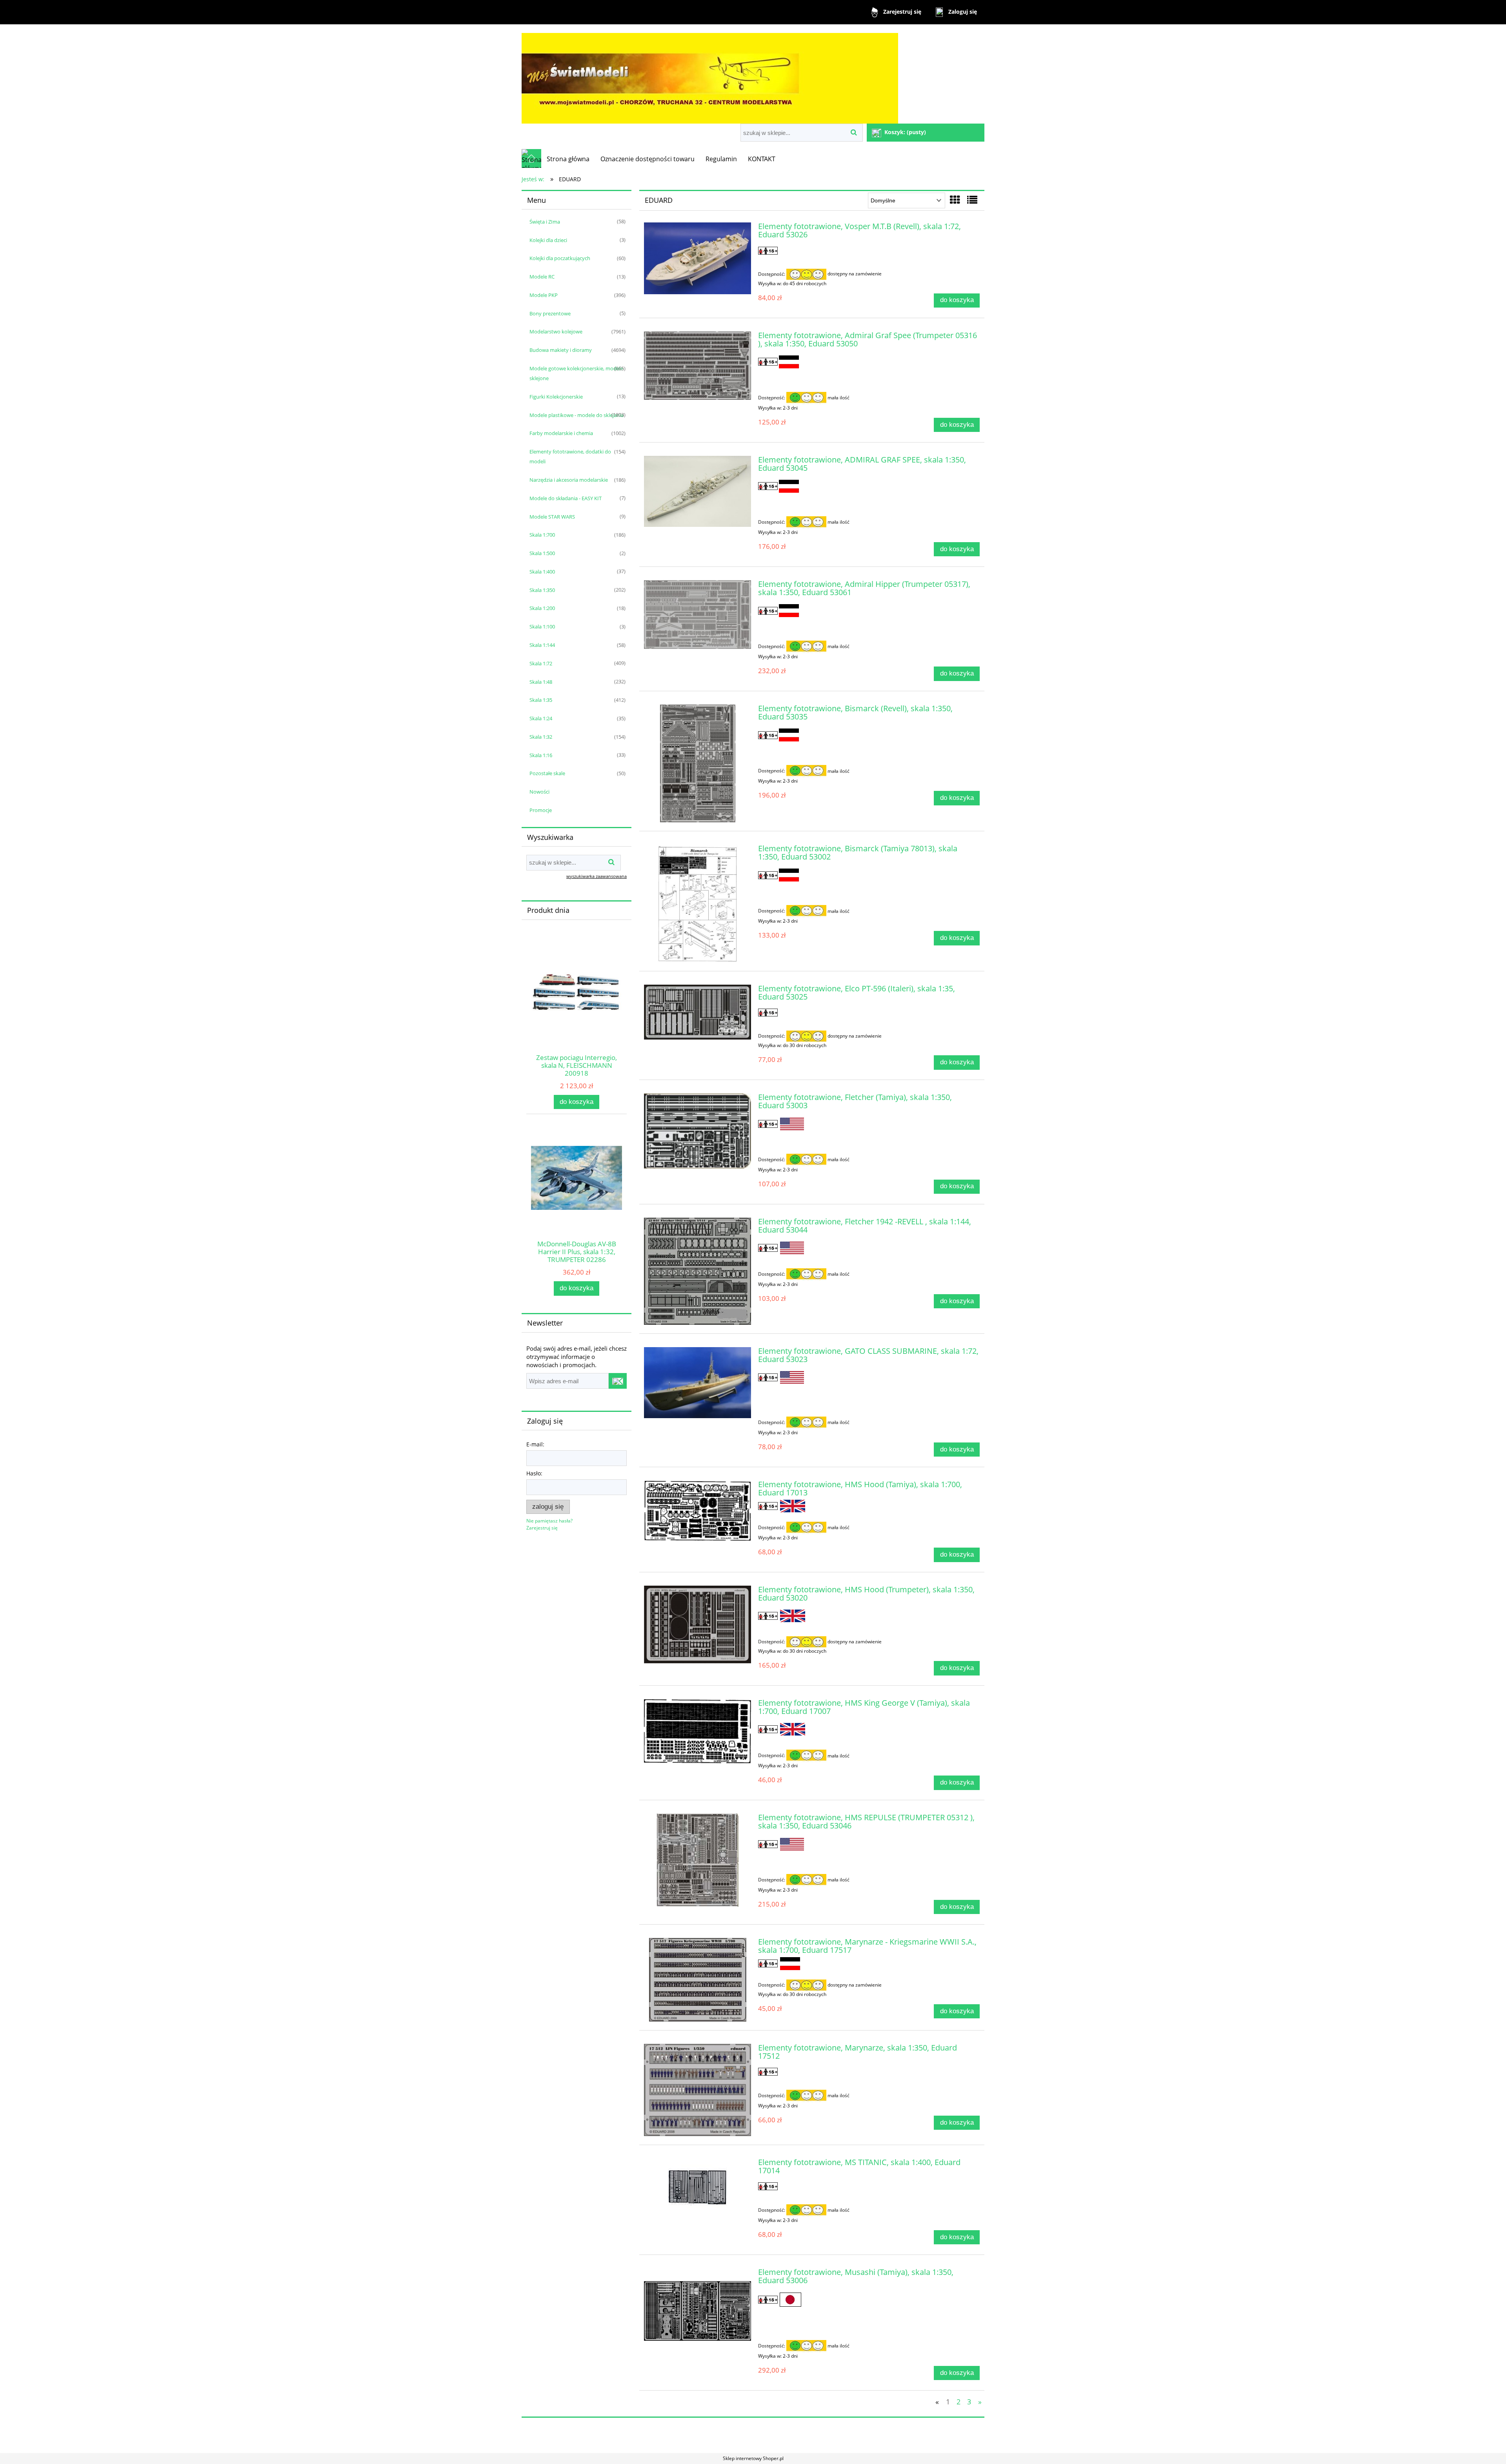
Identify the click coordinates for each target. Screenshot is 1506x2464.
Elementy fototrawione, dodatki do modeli (570, 456)
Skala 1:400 (542, 572)
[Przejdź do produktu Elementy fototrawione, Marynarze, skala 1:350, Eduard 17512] (698, 2090)
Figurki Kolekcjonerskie (556, 397)
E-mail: (535, 1444)
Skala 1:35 (541, 700)
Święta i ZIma (545, 222)
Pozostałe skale (547, 773)
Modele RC (542, 277)
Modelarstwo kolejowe (556, 331)
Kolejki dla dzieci (548, 240)
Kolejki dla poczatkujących (560, 258)
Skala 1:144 (542, 645)
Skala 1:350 (542, 590)
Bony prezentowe (550, 313)
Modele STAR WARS (552, 517)
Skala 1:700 (542, 535)
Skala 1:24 (541, 718)
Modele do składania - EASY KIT (566, 498)
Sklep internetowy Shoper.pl (753, 2458)
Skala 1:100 (542, 626)
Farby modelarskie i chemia (561, 433)
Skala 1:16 (541, 755)
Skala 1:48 (541, 682)
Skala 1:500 (542, 553)
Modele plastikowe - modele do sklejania (577, 415)
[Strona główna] (710, 75)
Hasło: (534, 1473)
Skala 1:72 (541, 663)
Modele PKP (544, 295)
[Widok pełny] (972, 200)
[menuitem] (568, 159)
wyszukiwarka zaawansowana (597, 876)
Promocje (541, 810)
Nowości (539, 792)
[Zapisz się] (618, 1381)
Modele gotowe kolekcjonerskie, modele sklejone (576, 373)
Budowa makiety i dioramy (561, 350)
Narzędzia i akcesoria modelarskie (569, 480)
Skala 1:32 (541, 737)
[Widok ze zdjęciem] (955, 200)
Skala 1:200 (542, 608)
